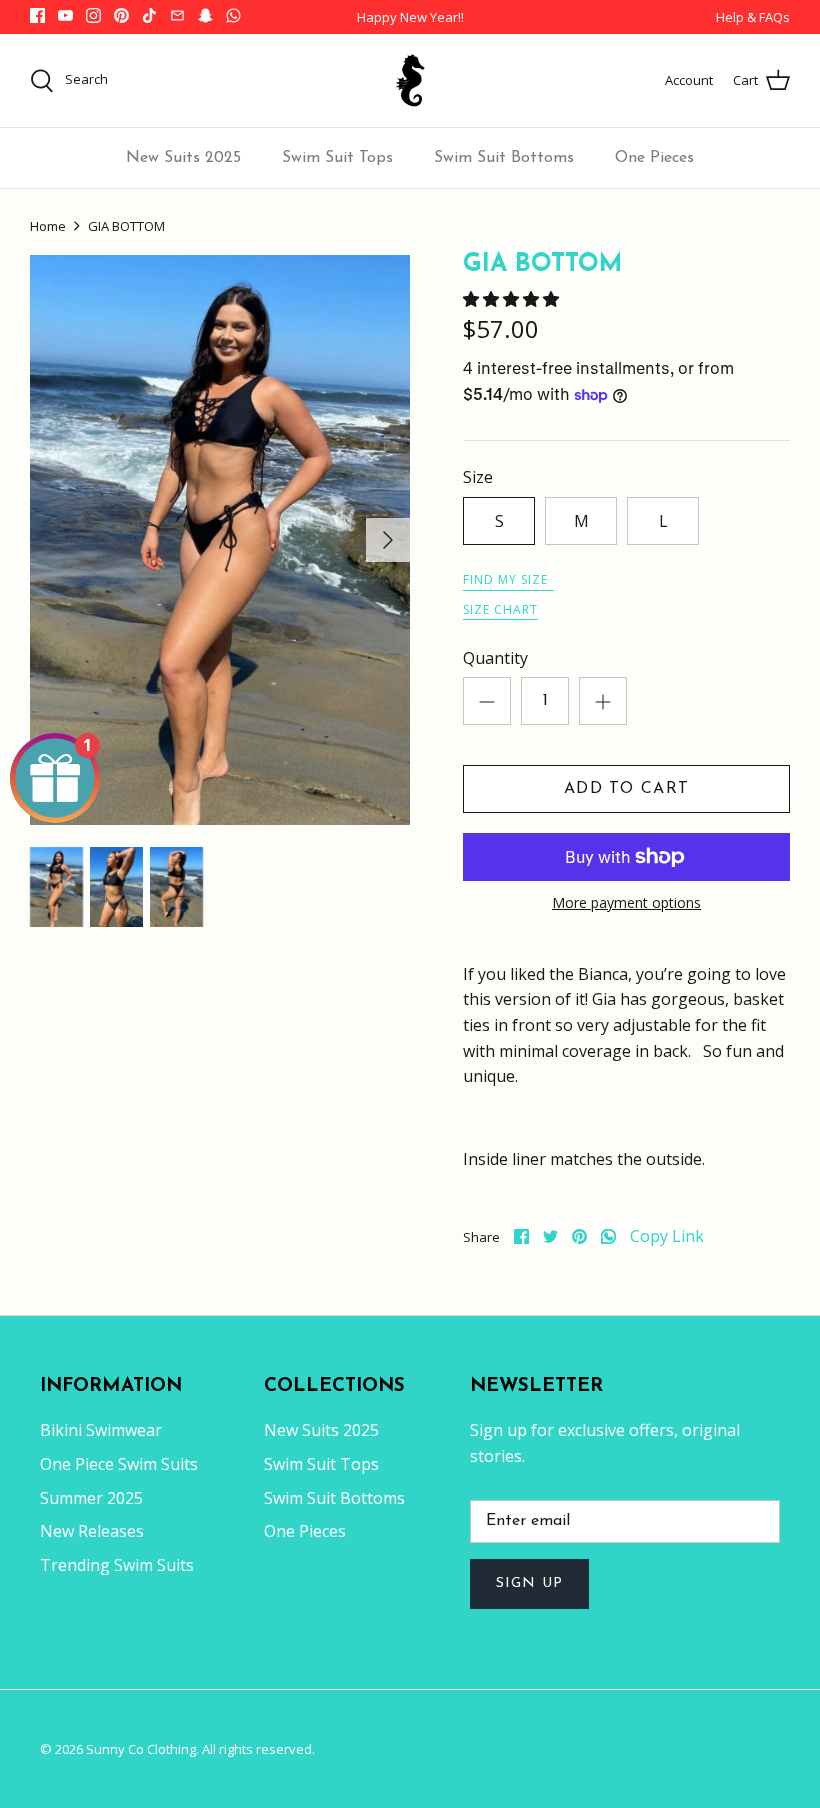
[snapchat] (205, 15)
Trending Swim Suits (117, 1565)
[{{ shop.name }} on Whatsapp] (233, 15)
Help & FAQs (753, 17)
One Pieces (654, 158)
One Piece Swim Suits (119, 1464)
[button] (513, 299)
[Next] (388, 540)
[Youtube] (65, 15)
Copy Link (667, 1236)
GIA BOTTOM (126, 226)
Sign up (529, 1583)
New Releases (92, 1531)
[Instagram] (93, 15)
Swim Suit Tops (337, 158)
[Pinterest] (121, 15)
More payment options (626, 903)
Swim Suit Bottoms (504, 158)
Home (48, 226)
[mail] (177, 15)
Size (478, 477)
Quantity (495, 658)
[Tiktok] (149, 15)
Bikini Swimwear (101, 1430)
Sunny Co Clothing (141, 1749)
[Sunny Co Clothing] (410, 80)
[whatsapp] (608, 1236)
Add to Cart (626, 789)
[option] (220, 540)
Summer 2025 (91, 1498)
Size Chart (500, 609)
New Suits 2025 (183, 158)
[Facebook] (37, 15)
